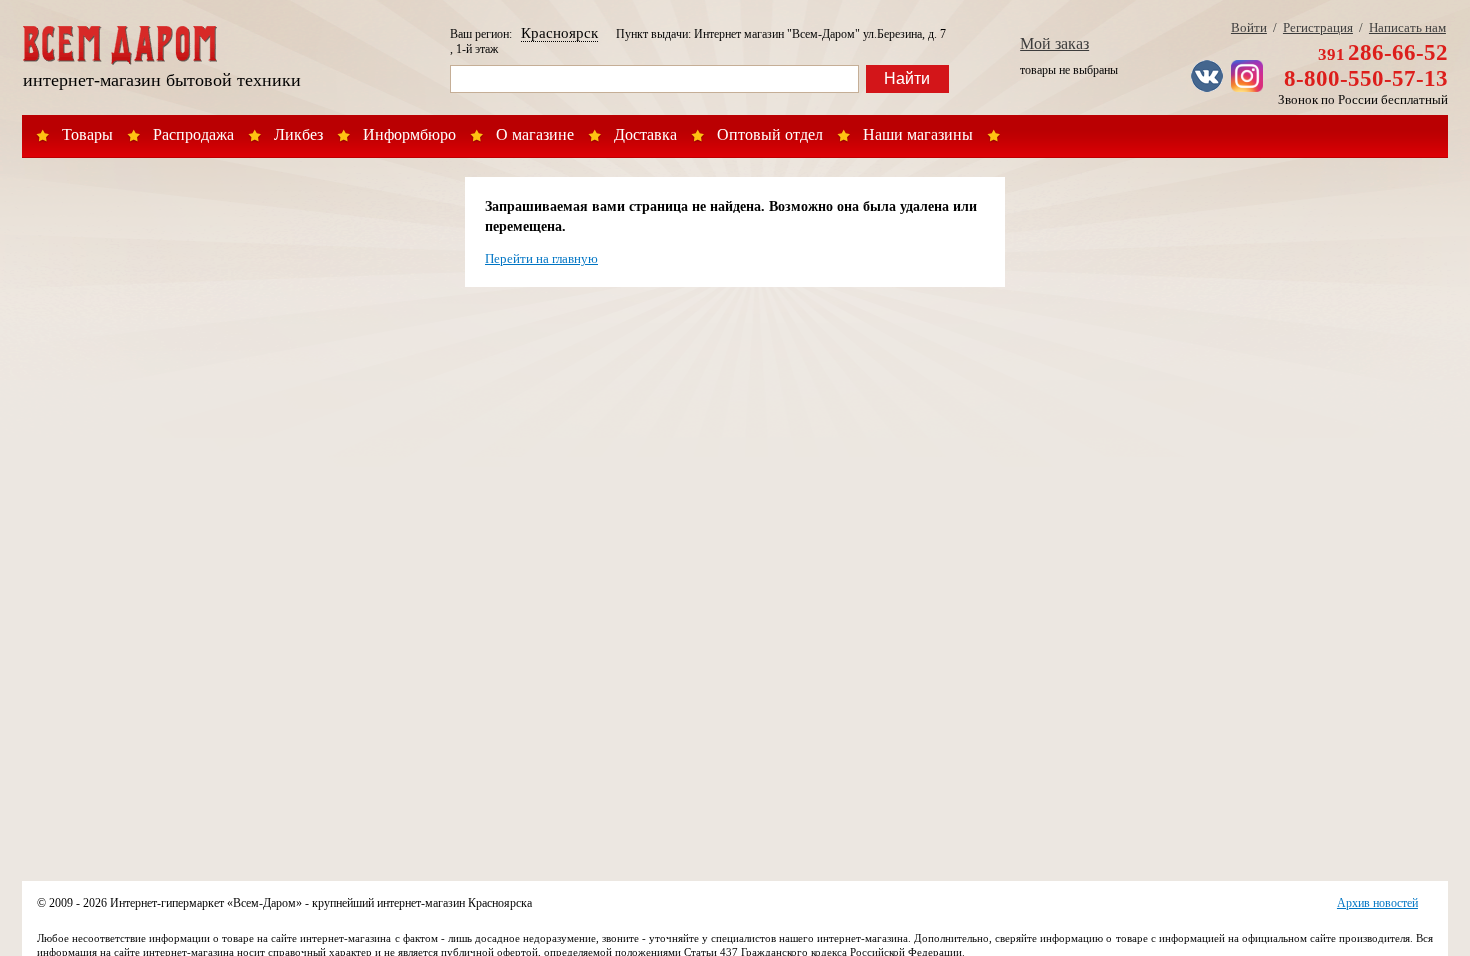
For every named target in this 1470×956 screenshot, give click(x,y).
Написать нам (1407, 27)
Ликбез (298, 134)
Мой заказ (1054, 43)
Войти (1249, 27)
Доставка (645, 134)
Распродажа (193, 134)
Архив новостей (1377, 903)
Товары (87, 134)
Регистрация (1318, 27)
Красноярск (559, 33)
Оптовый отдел (770, 134)
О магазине (535, 134)
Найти (907, 78)
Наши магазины (918, 134)
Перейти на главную (541, 258)
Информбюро (409, 134)
